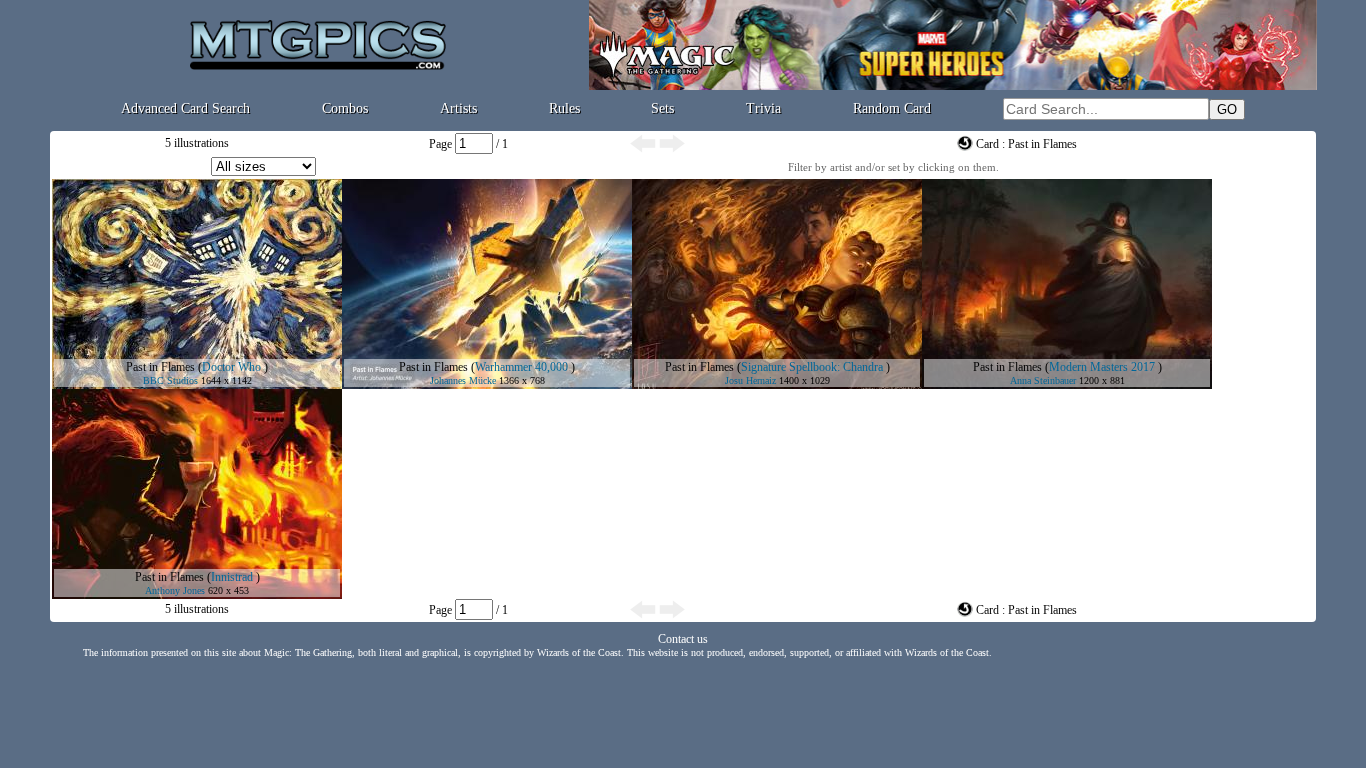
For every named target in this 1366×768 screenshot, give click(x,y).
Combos (345, 108)
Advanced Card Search (185, 108)
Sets (662, 108)
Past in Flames (160, 367)
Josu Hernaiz (750, 380)
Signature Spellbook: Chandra (812, 367)
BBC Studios (170, 380)
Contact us (683, 639)
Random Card (892, 108)
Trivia (763, 108)
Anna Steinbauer (1043, 380)
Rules (564, 108)
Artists (458, 108)
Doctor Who (231, 367)
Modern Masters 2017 (1102, 367)
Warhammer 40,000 (521, 367)
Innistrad (232, 577)
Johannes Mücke (463, 380)
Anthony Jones (175, 590)
